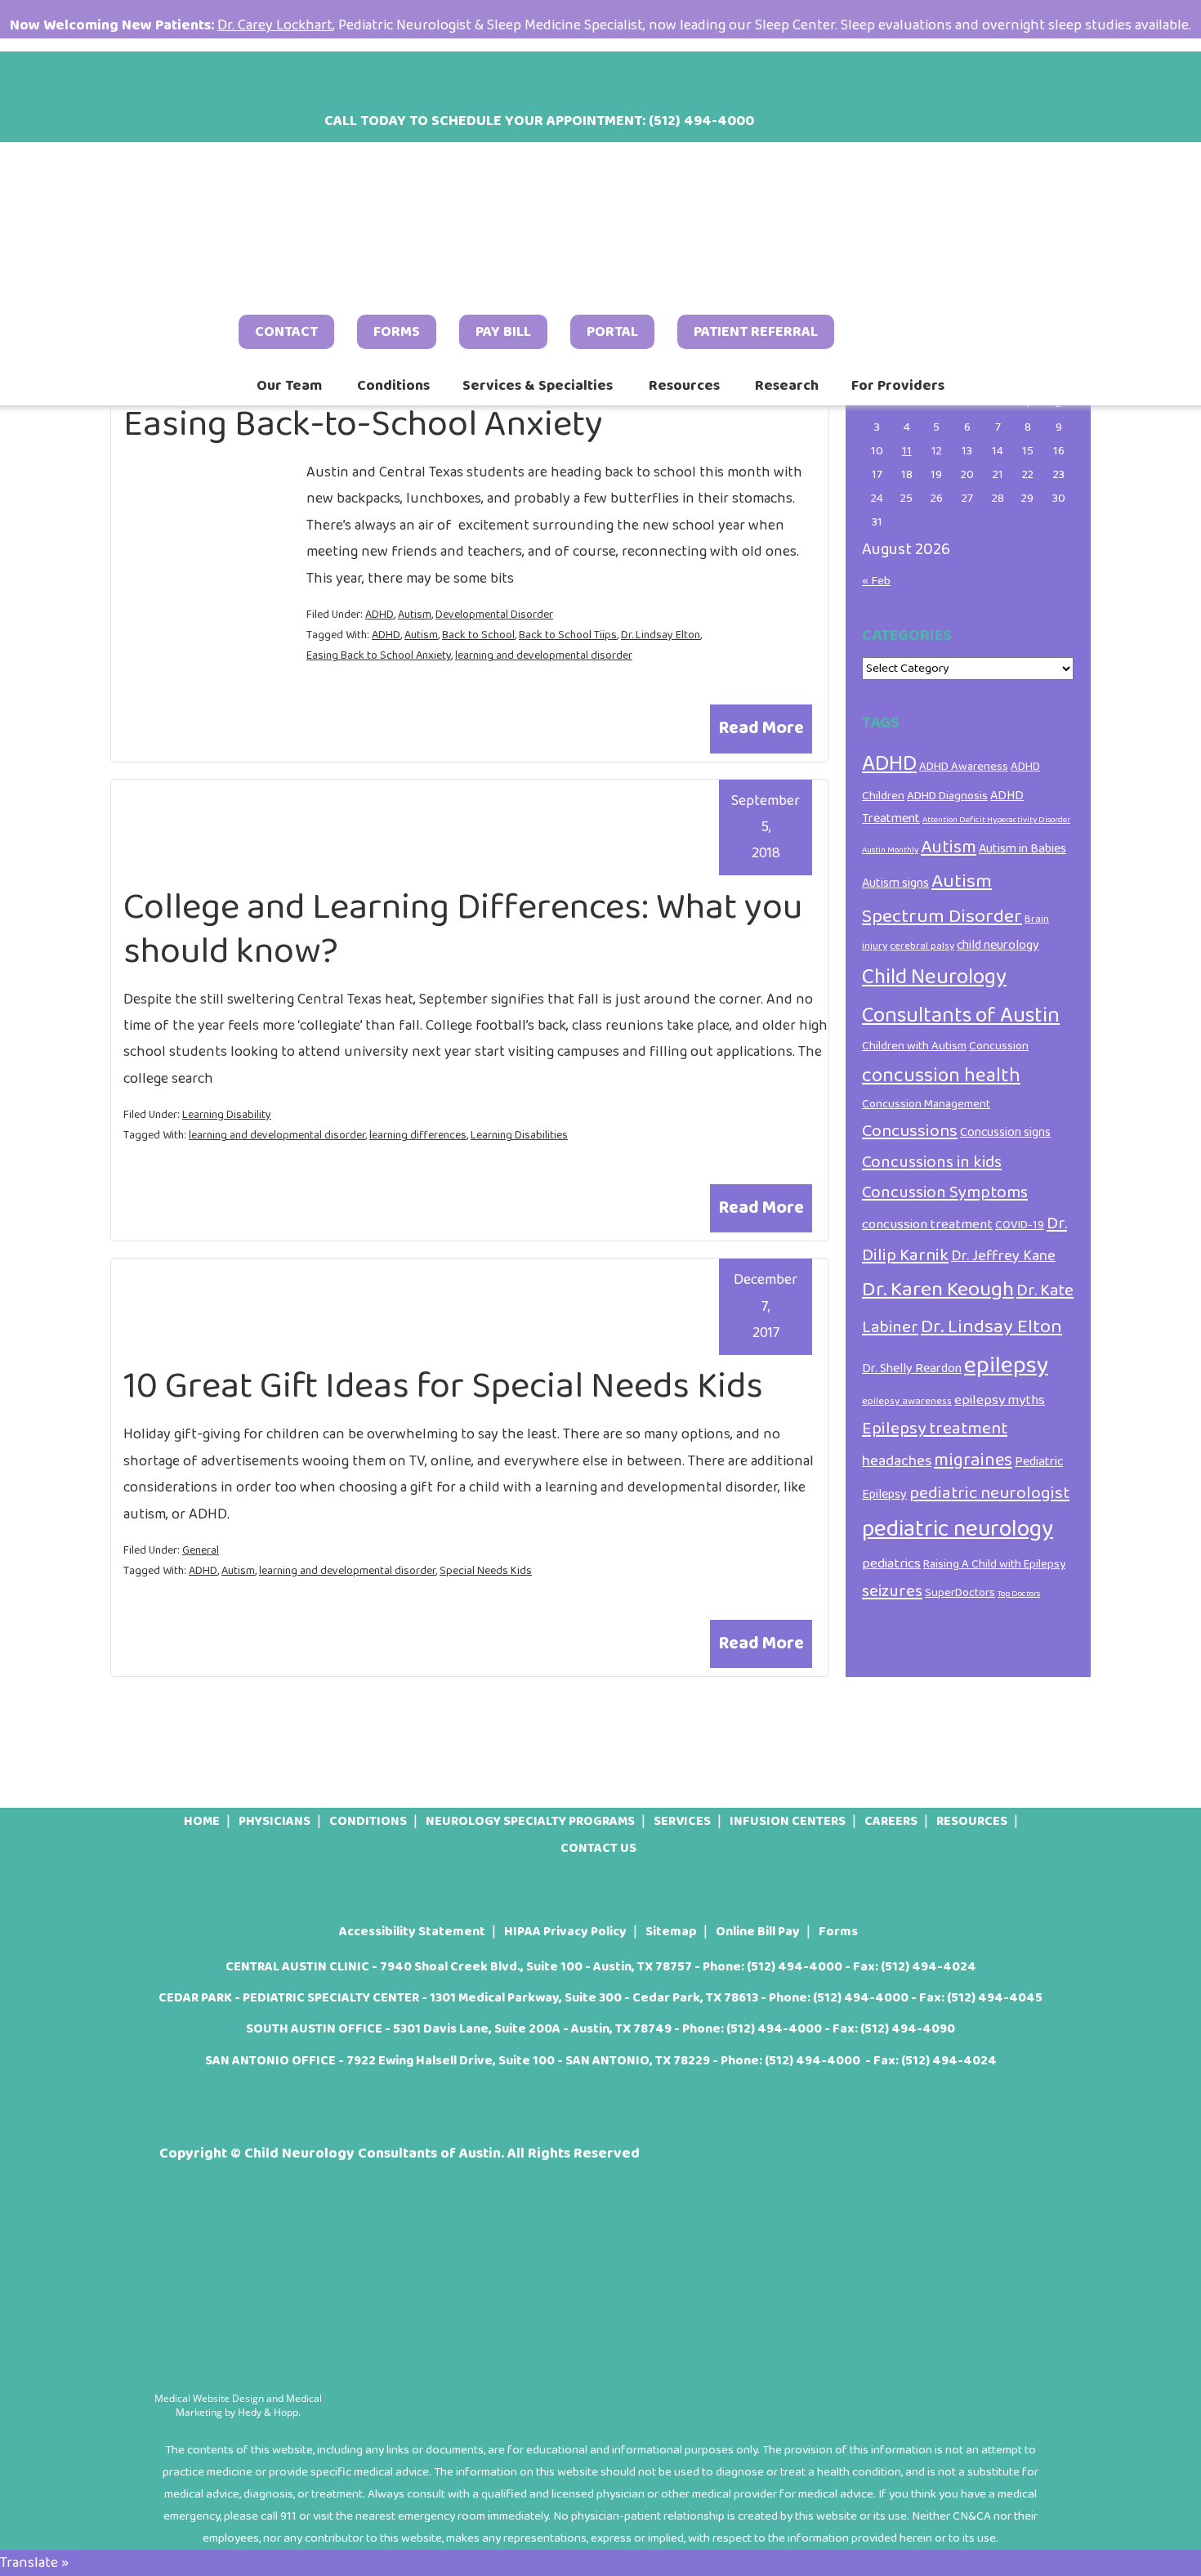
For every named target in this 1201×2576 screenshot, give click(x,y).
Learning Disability (227, 1115)
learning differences (418, 1135)
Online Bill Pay (758, 1932)
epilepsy (1006, 1365)
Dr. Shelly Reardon (912, 1368)
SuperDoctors (960, 1593)
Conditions (393, 386)
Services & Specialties (538, 386)
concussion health (941, 1076)
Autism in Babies (1022, 849)
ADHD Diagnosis (947, 796)
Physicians (275, 1821)
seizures (892, 1592)
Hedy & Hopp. (269, 2412)
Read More (761, 728)
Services (682, 1821)
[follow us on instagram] (211, 77)
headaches (897, 1461)
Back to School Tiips (568, 635)
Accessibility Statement (412, 1932)
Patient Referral (756, 332)
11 (907, 451)
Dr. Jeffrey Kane (1003, 1256)
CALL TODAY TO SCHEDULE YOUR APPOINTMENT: (539, 121)
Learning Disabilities (519, 1135)
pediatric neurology (958, 1529)
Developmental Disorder (494, 615)
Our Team (289, 386)
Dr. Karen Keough (938, 1290)
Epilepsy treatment (935, 1429)
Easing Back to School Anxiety (379, 655)
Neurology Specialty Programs (530, 1821)
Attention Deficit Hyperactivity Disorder (996, 820)
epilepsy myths (1000, 1400)
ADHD (379, 615)
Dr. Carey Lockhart (275, 25)
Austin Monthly (890, 850)
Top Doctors (1019, 1594)
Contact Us (598, 1848)
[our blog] (253, 77)
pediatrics (891, 1563)
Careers (891, 1821)
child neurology (998, 945)
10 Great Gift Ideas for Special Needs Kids (443, 1386)
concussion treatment (927, 1224)
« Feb (876, 581)
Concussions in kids (932, 1163)
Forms (397, 332)
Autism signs (895, 883)
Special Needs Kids (486, 1571)
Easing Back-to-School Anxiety (363, 425)
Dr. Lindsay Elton (661, 635)
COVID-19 (1020, 1225)
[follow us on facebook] (168, 77)
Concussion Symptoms (945, 1193)
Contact (286, 332)
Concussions (910, 1131)
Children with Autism (914, 1046)
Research (787, 386)
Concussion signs (1005, 1132)
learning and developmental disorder (544, 655)
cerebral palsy (922, 946)
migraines (973, 1460)
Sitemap (671, 1932)
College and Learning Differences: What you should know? (463, 930)
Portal (612, 332)
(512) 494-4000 (795, 1967)
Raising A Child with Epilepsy (994, 1564)
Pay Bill (503, 332)
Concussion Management (926, 1104)
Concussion (999, 1046)
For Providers (898, 386)
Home (202, 1821)
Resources (684, 386)
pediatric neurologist (989, 1493)
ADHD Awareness (964, 767)
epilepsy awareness (907, 1401)
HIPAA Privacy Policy (565, 1932)
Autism (415, 615)
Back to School (478, 635)
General (201, 1550)
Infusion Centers (788, 1821)
